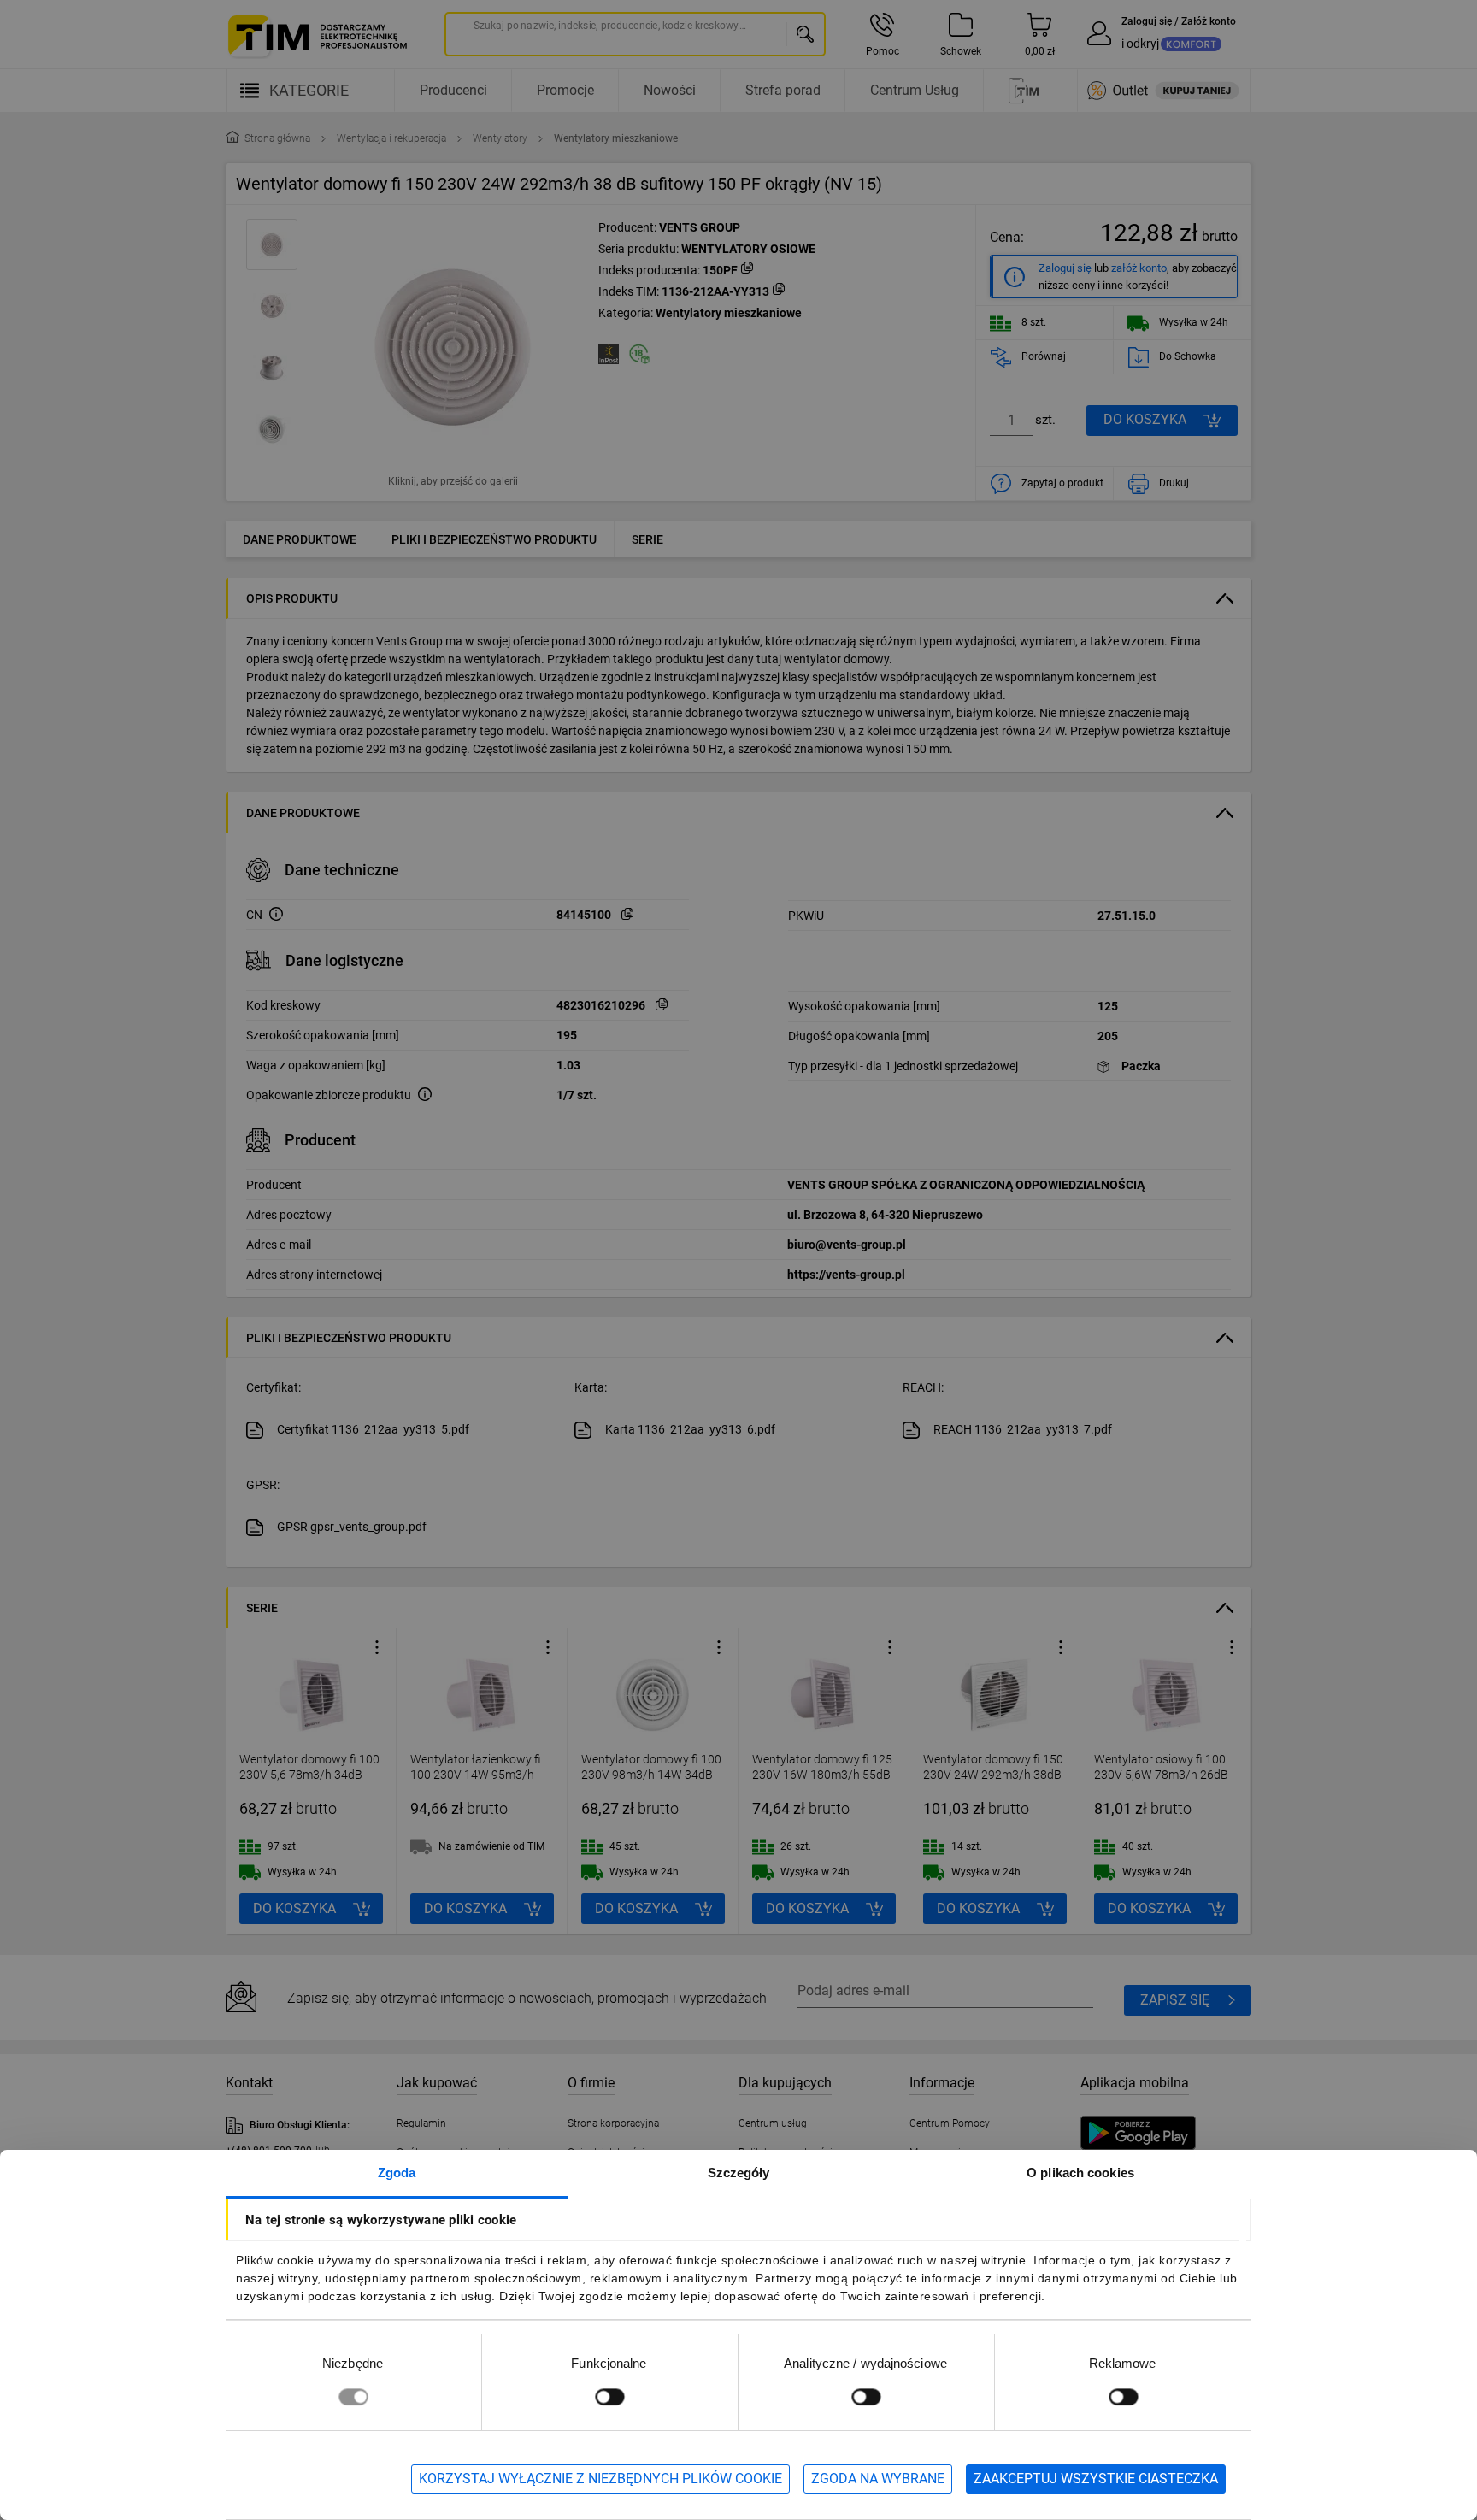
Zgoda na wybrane (878, 2479)
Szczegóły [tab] (739, 2173)
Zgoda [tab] (397, 2173)
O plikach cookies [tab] (1080, 2173)
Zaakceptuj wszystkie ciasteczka (1096, 2479)
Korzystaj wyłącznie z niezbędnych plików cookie (600, 2479)
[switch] (609, 2396)
